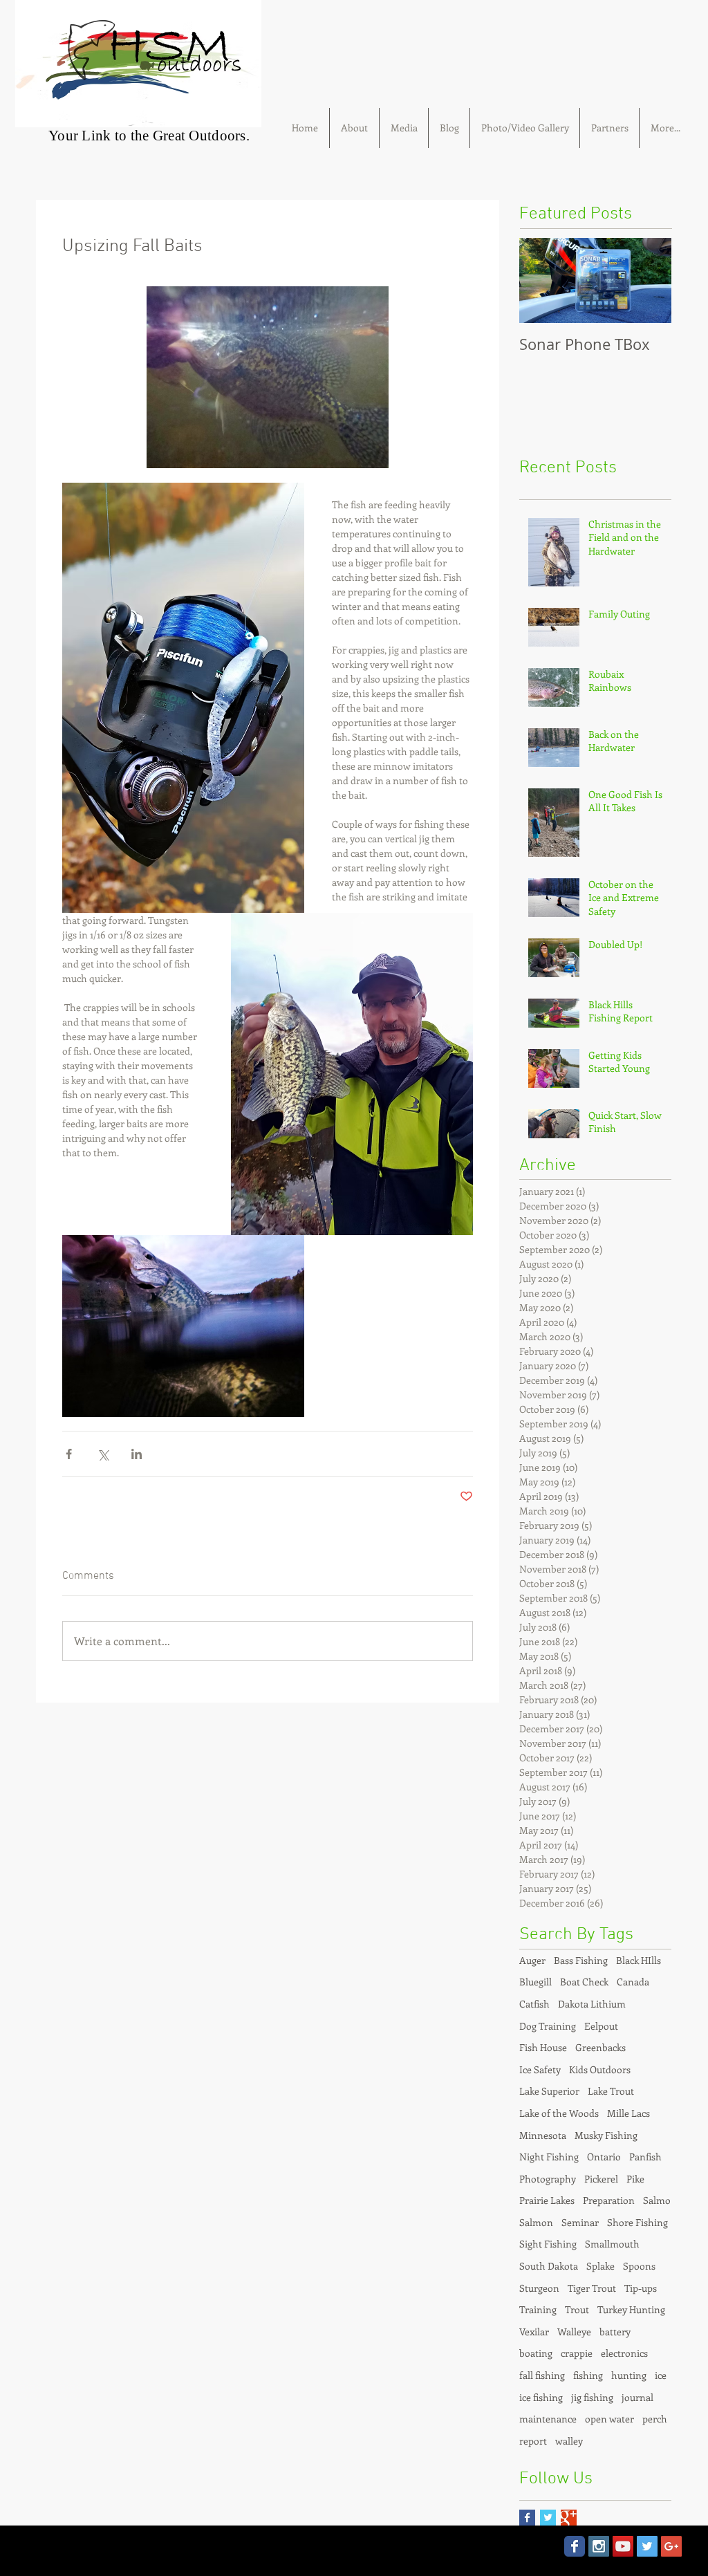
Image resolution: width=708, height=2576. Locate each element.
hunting (629, 2375)
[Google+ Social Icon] (671, 2546)
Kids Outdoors (600, 2069)
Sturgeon (539, 2288)
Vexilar (534, 2332)
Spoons (639, 2266)
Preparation (609, 2200)
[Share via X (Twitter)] (103, 1454)
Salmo (657, 2200)
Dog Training (548, 2026)
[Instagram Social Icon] (599, 2546)
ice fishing (541, 2397)
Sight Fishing (548, 2244)
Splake (600, 2266)
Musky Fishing (606, 2135)
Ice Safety (540, 2069)
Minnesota (543, 2135)
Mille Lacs (628, 2113)
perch (655, 2419)
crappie (577, 2353)
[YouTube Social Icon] (623, 2546)
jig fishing (592, 2397)
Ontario (604, 2157)
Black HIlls (639, 1960)
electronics (624, 2353)
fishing (588, 2375)
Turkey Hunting (631, 2309)
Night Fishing (549, 2157)
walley (569, 2441)
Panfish (645, 2157)
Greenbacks (600, 2047)
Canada (633, 1982)
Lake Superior (549, 2091)
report (533, 2441)
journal (637, 2397)
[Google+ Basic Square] (569, 2518)
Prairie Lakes (547, 2200)
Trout (577, 2309)
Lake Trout (611, 2091)
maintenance (548, 2419)
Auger (532, 1960)
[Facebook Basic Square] (527, 2518)
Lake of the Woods (559, 2113)
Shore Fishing (637, 2222)
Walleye (574, 2332)
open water (609, 2419)
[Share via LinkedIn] (137, 1454)
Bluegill (535, 1982)
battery (615, 2332)
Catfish (534, 2004)
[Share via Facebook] (69, 1454)
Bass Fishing (581, 1960)
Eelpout (601, 2026)
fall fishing (542, 2375)
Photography (548, 2179)
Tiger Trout (592, 2288)
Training (538, 2309)
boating (536, 2353)
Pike (635, 2179)
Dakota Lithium (592, 2004)
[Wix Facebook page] (575, 2546)
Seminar (580, 2222)
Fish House (543, 2047)
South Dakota (549, 2266)
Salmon (536, 2222)
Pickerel (601, 2179)
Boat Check (584, 1982)
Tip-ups (641, 2288)
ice (661, 2375)
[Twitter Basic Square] (548, 2518)
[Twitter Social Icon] (647, 2546)
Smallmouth (612, 2244)
